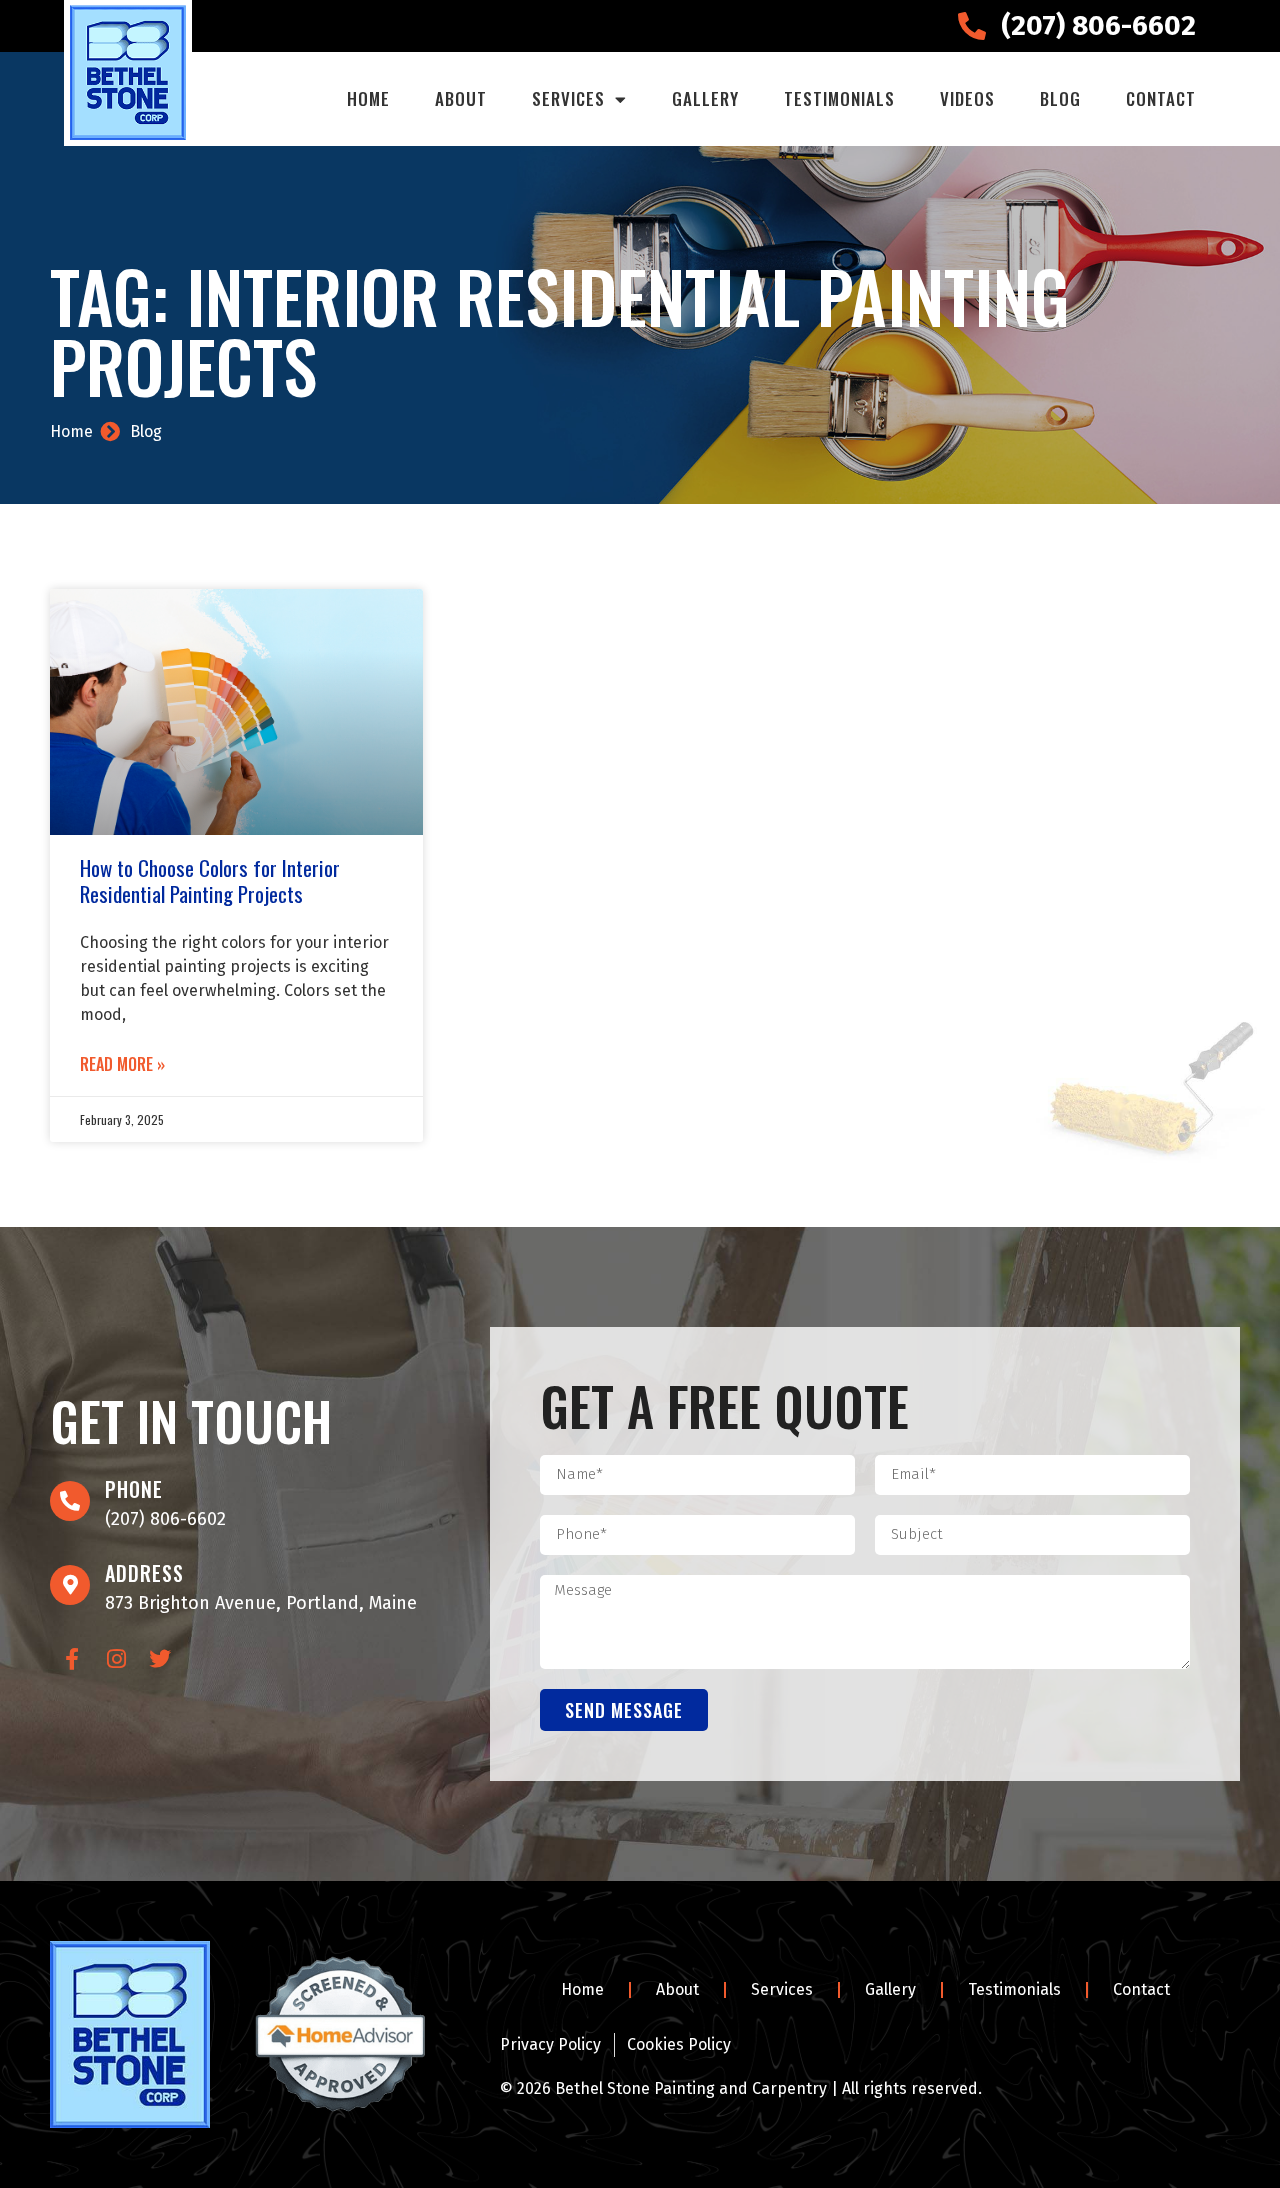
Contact (1161, 98)
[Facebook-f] (72, 1659)
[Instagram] (116, 1659)
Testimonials (839, 98)
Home (368, 98)
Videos (967, 98)
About (461, 98)
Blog (1060, 98)
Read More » (122, 1064)
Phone (134, 1489)
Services (568, 98)
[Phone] (70, 1501)
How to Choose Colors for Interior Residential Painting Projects (210, 880)
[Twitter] (160, 1659)
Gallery (705, 98)
